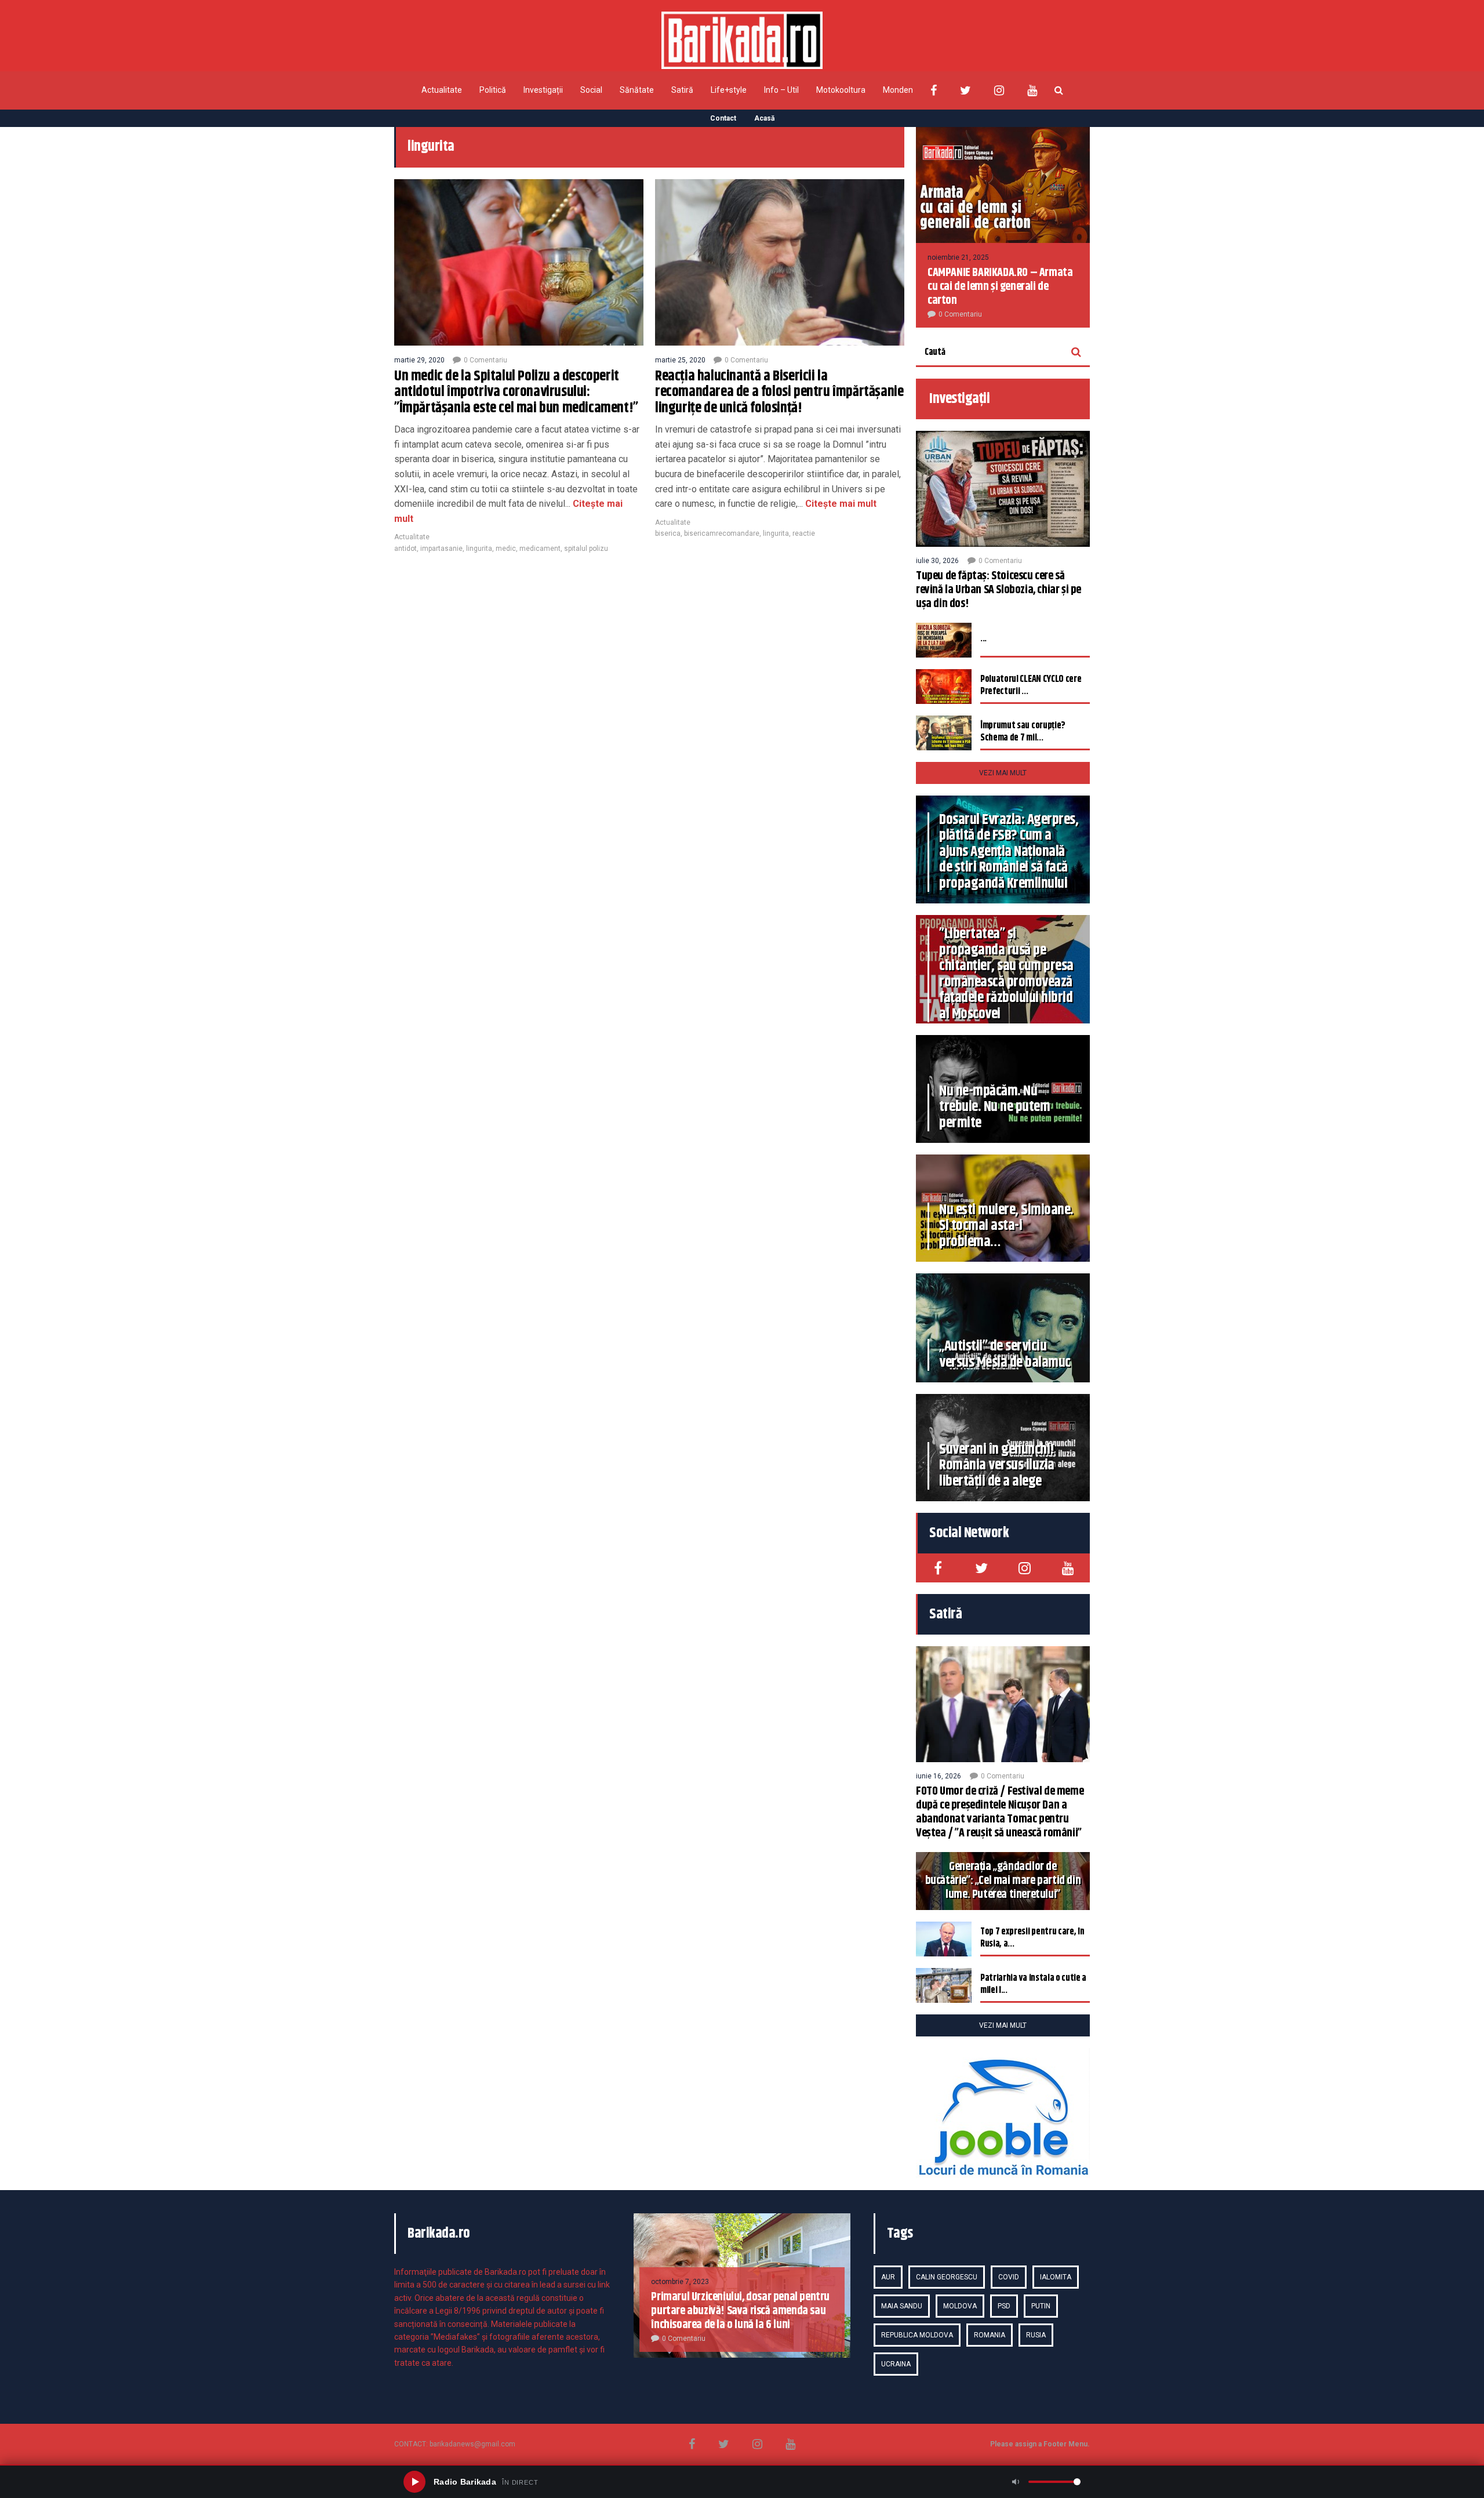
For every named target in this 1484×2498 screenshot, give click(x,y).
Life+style (729, 90)
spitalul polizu (586, 549)
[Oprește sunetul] (1016, 2482)
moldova (960, 2306)
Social (591, 90)
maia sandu (902, 2306)
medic (506, 549)
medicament (540, 549)
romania (990, 2335)
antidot (405, 549)
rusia (1036, 2335)
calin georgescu (947, 2277)
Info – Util (781, 90)
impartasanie (441, 549)
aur (888, 2277)
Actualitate (442, 90)
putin (1041, 2306)
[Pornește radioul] (414, 2482)
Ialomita (1056, 2277)
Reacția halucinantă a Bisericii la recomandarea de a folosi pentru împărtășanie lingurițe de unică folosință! (779, 392)
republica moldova (917, 2335)
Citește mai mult (840, 504)
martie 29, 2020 (419, 360)
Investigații (543, 90)
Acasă (764, 118)
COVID (1009, 2277)
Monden (898, 90)
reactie (804, 533)
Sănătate (637, 90)
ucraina (896, 2364)
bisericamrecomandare (722, 533)
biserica (668, 533)
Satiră (682, 90)
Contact (723, 118)
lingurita (479, 549)
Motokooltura (841, 90)
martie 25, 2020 (680, 360)
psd (1004, 2306)
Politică (493, 90)
